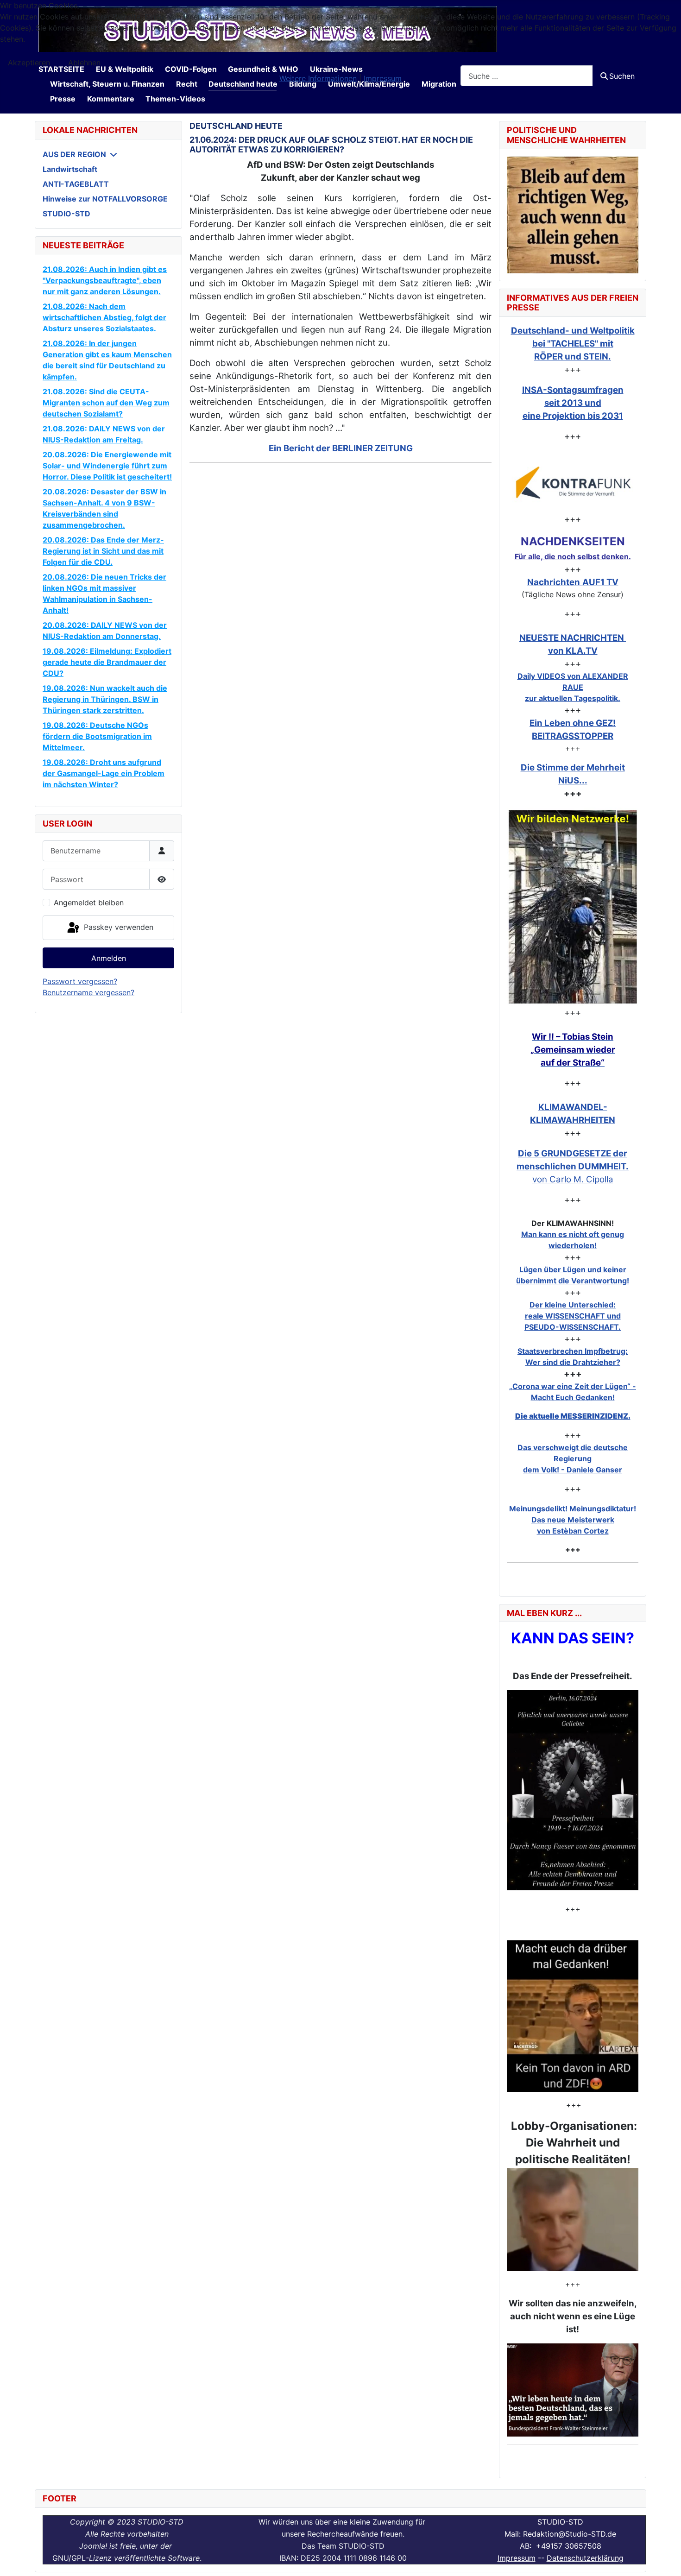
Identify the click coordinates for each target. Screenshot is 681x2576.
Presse (63, 99)
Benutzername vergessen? (88, 992)
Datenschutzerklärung (585, 2558)
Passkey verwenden (117, 927)
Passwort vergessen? (80, 981)
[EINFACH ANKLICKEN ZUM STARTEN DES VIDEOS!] (573, 1790)
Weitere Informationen (318, 78)
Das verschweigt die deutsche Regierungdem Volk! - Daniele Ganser (573, 1458)
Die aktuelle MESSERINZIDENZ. (573, 1416)
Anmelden (109, 958)
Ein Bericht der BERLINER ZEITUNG (341, 448)
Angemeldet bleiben (89, 903)
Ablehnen (84, 63)
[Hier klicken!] (573, 483)
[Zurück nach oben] (665, 2559)
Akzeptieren (29, 63)
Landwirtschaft (70, 169)
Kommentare (111, 99)
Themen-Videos (175, 99)
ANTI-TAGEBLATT (76, 184)
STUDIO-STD (66, 214)
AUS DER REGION (74, 154)
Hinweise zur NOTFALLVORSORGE (105, 199)
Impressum (517, 2558)
